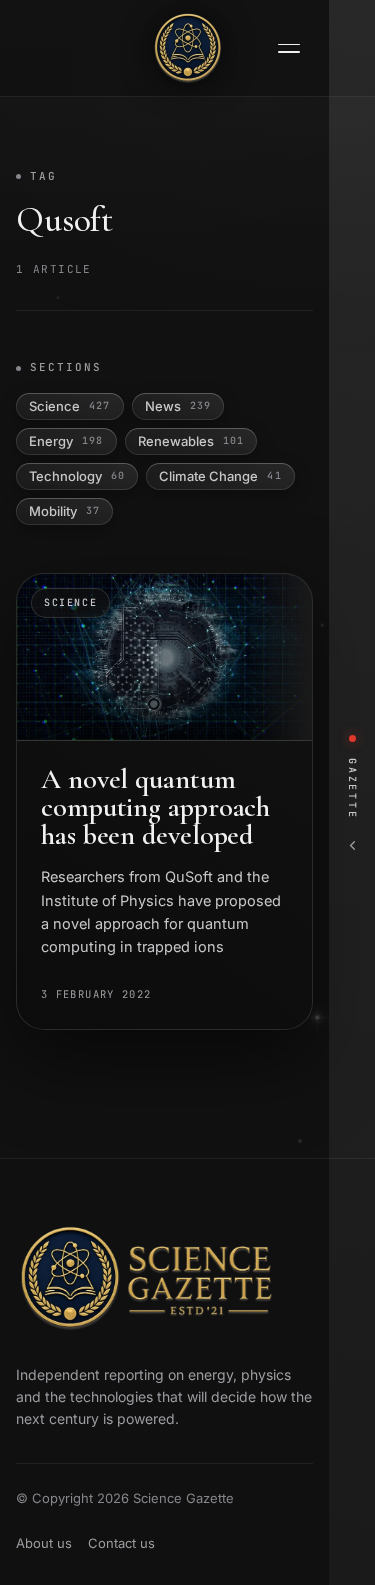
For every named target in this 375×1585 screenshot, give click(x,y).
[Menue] (289, 48)
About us (44, 1543)
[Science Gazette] (188, 48)
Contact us (121, 1543)
